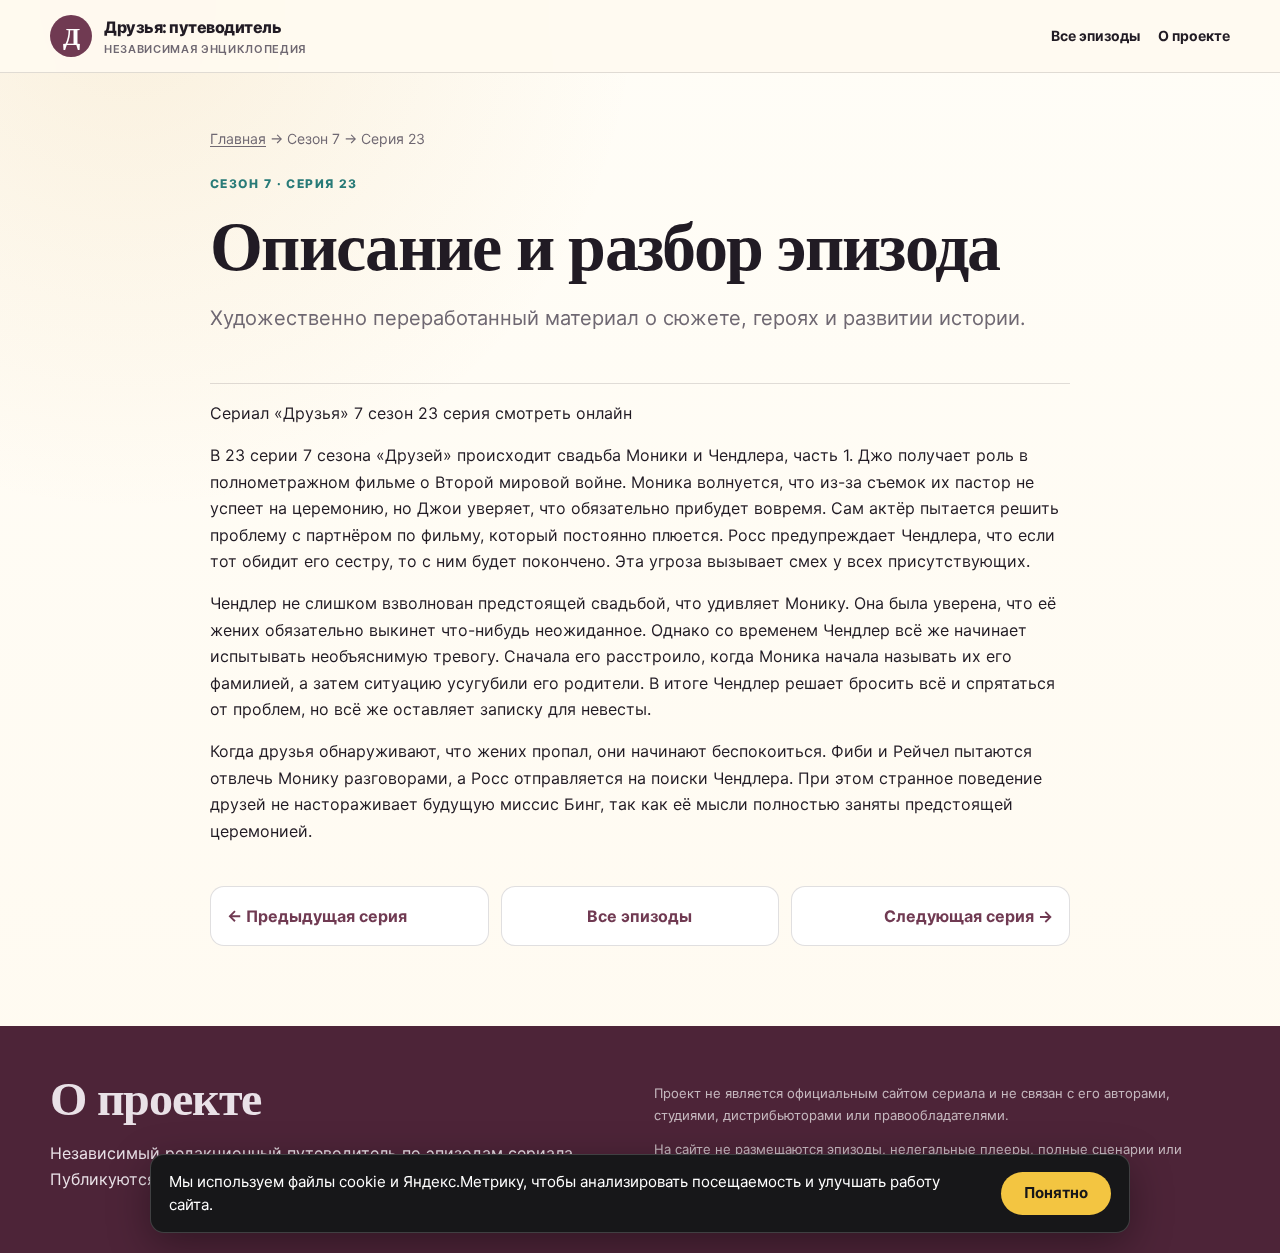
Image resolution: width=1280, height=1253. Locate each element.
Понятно (1056, 1192)
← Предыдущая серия (317, 916)
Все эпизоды (1095, 35)
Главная (238, 138)
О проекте (1194, 35)
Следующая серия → (968, 916)
